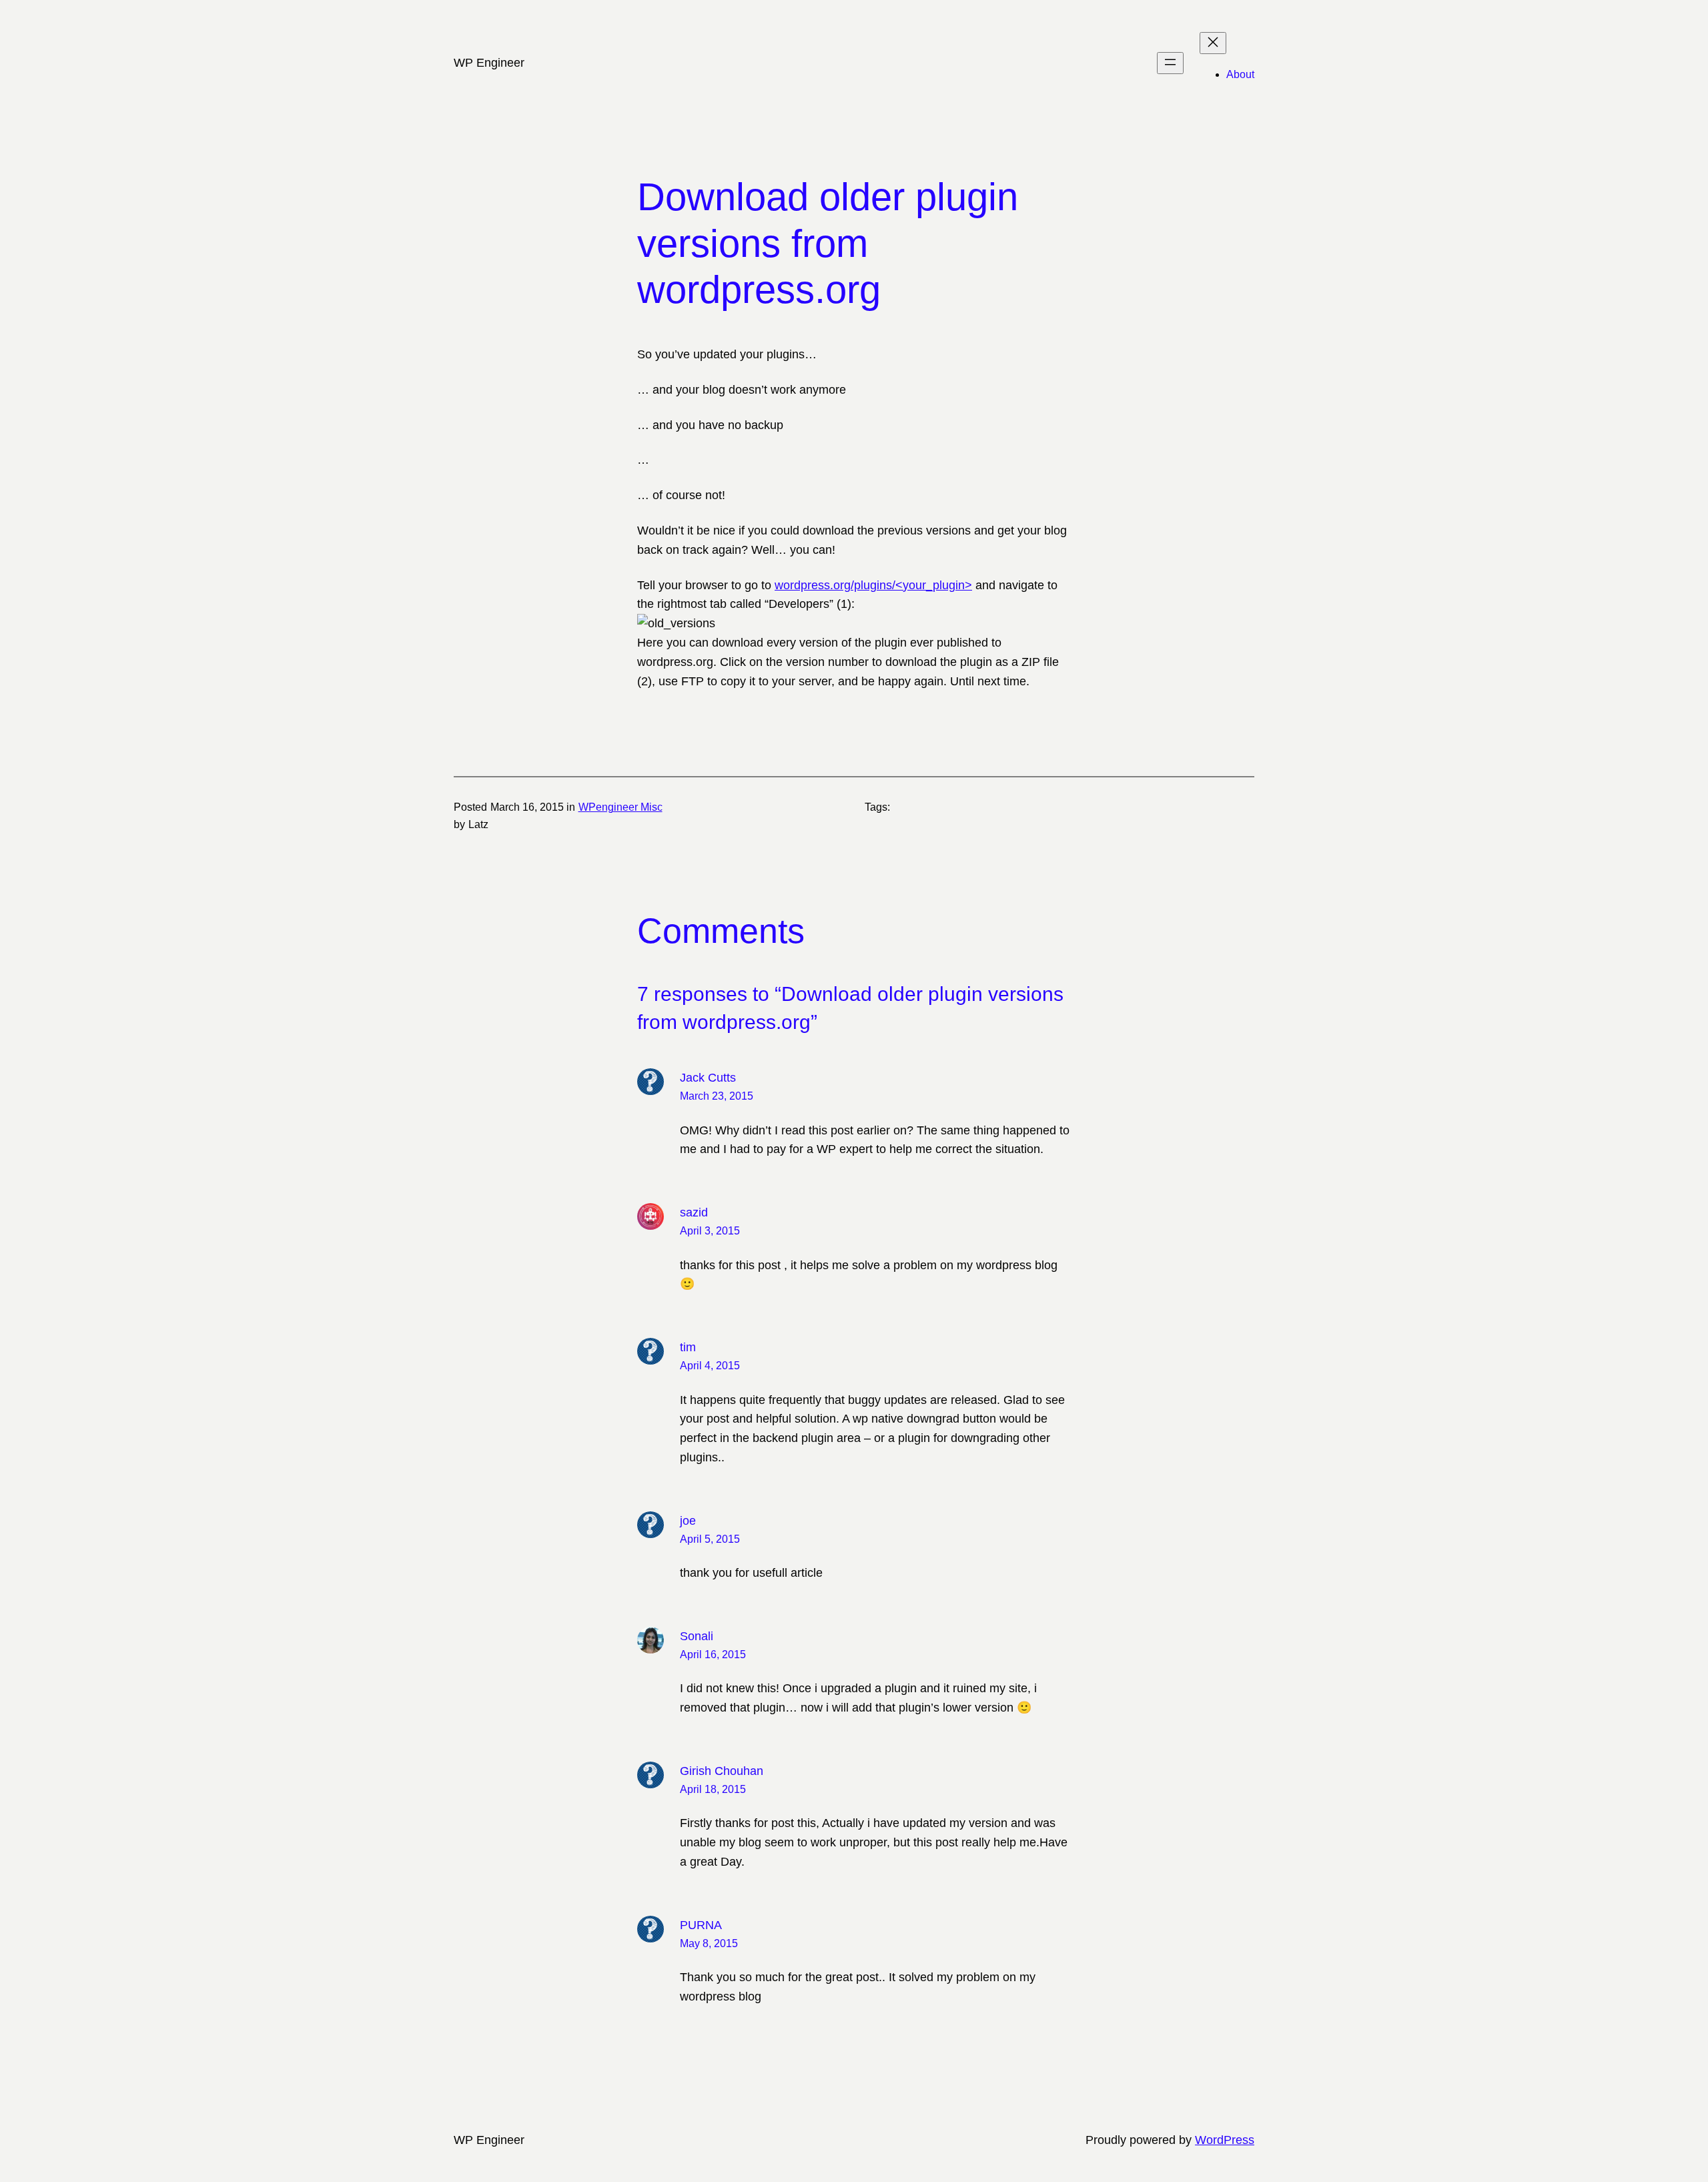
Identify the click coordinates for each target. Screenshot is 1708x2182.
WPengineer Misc (620, 807)
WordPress (1225, 2140)
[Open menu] (1170, 63)
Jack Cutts (708, 1078)
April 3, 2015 (710, 1231)
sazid (694, 1212)
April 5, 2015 (710, 1539)
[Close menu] (1213, 43)
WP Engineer (489, 63)
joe (688, 1521)
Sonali (697, 1636)
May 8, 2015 (709, 1943)
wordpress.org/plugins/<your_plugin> (873, 585)
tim (688, 1347)
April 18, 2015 (713, 1789)
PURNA (701, 1925)
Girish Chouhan (722, 1771)
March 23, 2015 (717, 1096)
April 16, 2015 (713, 1655)
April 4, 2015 (710, 1366)
